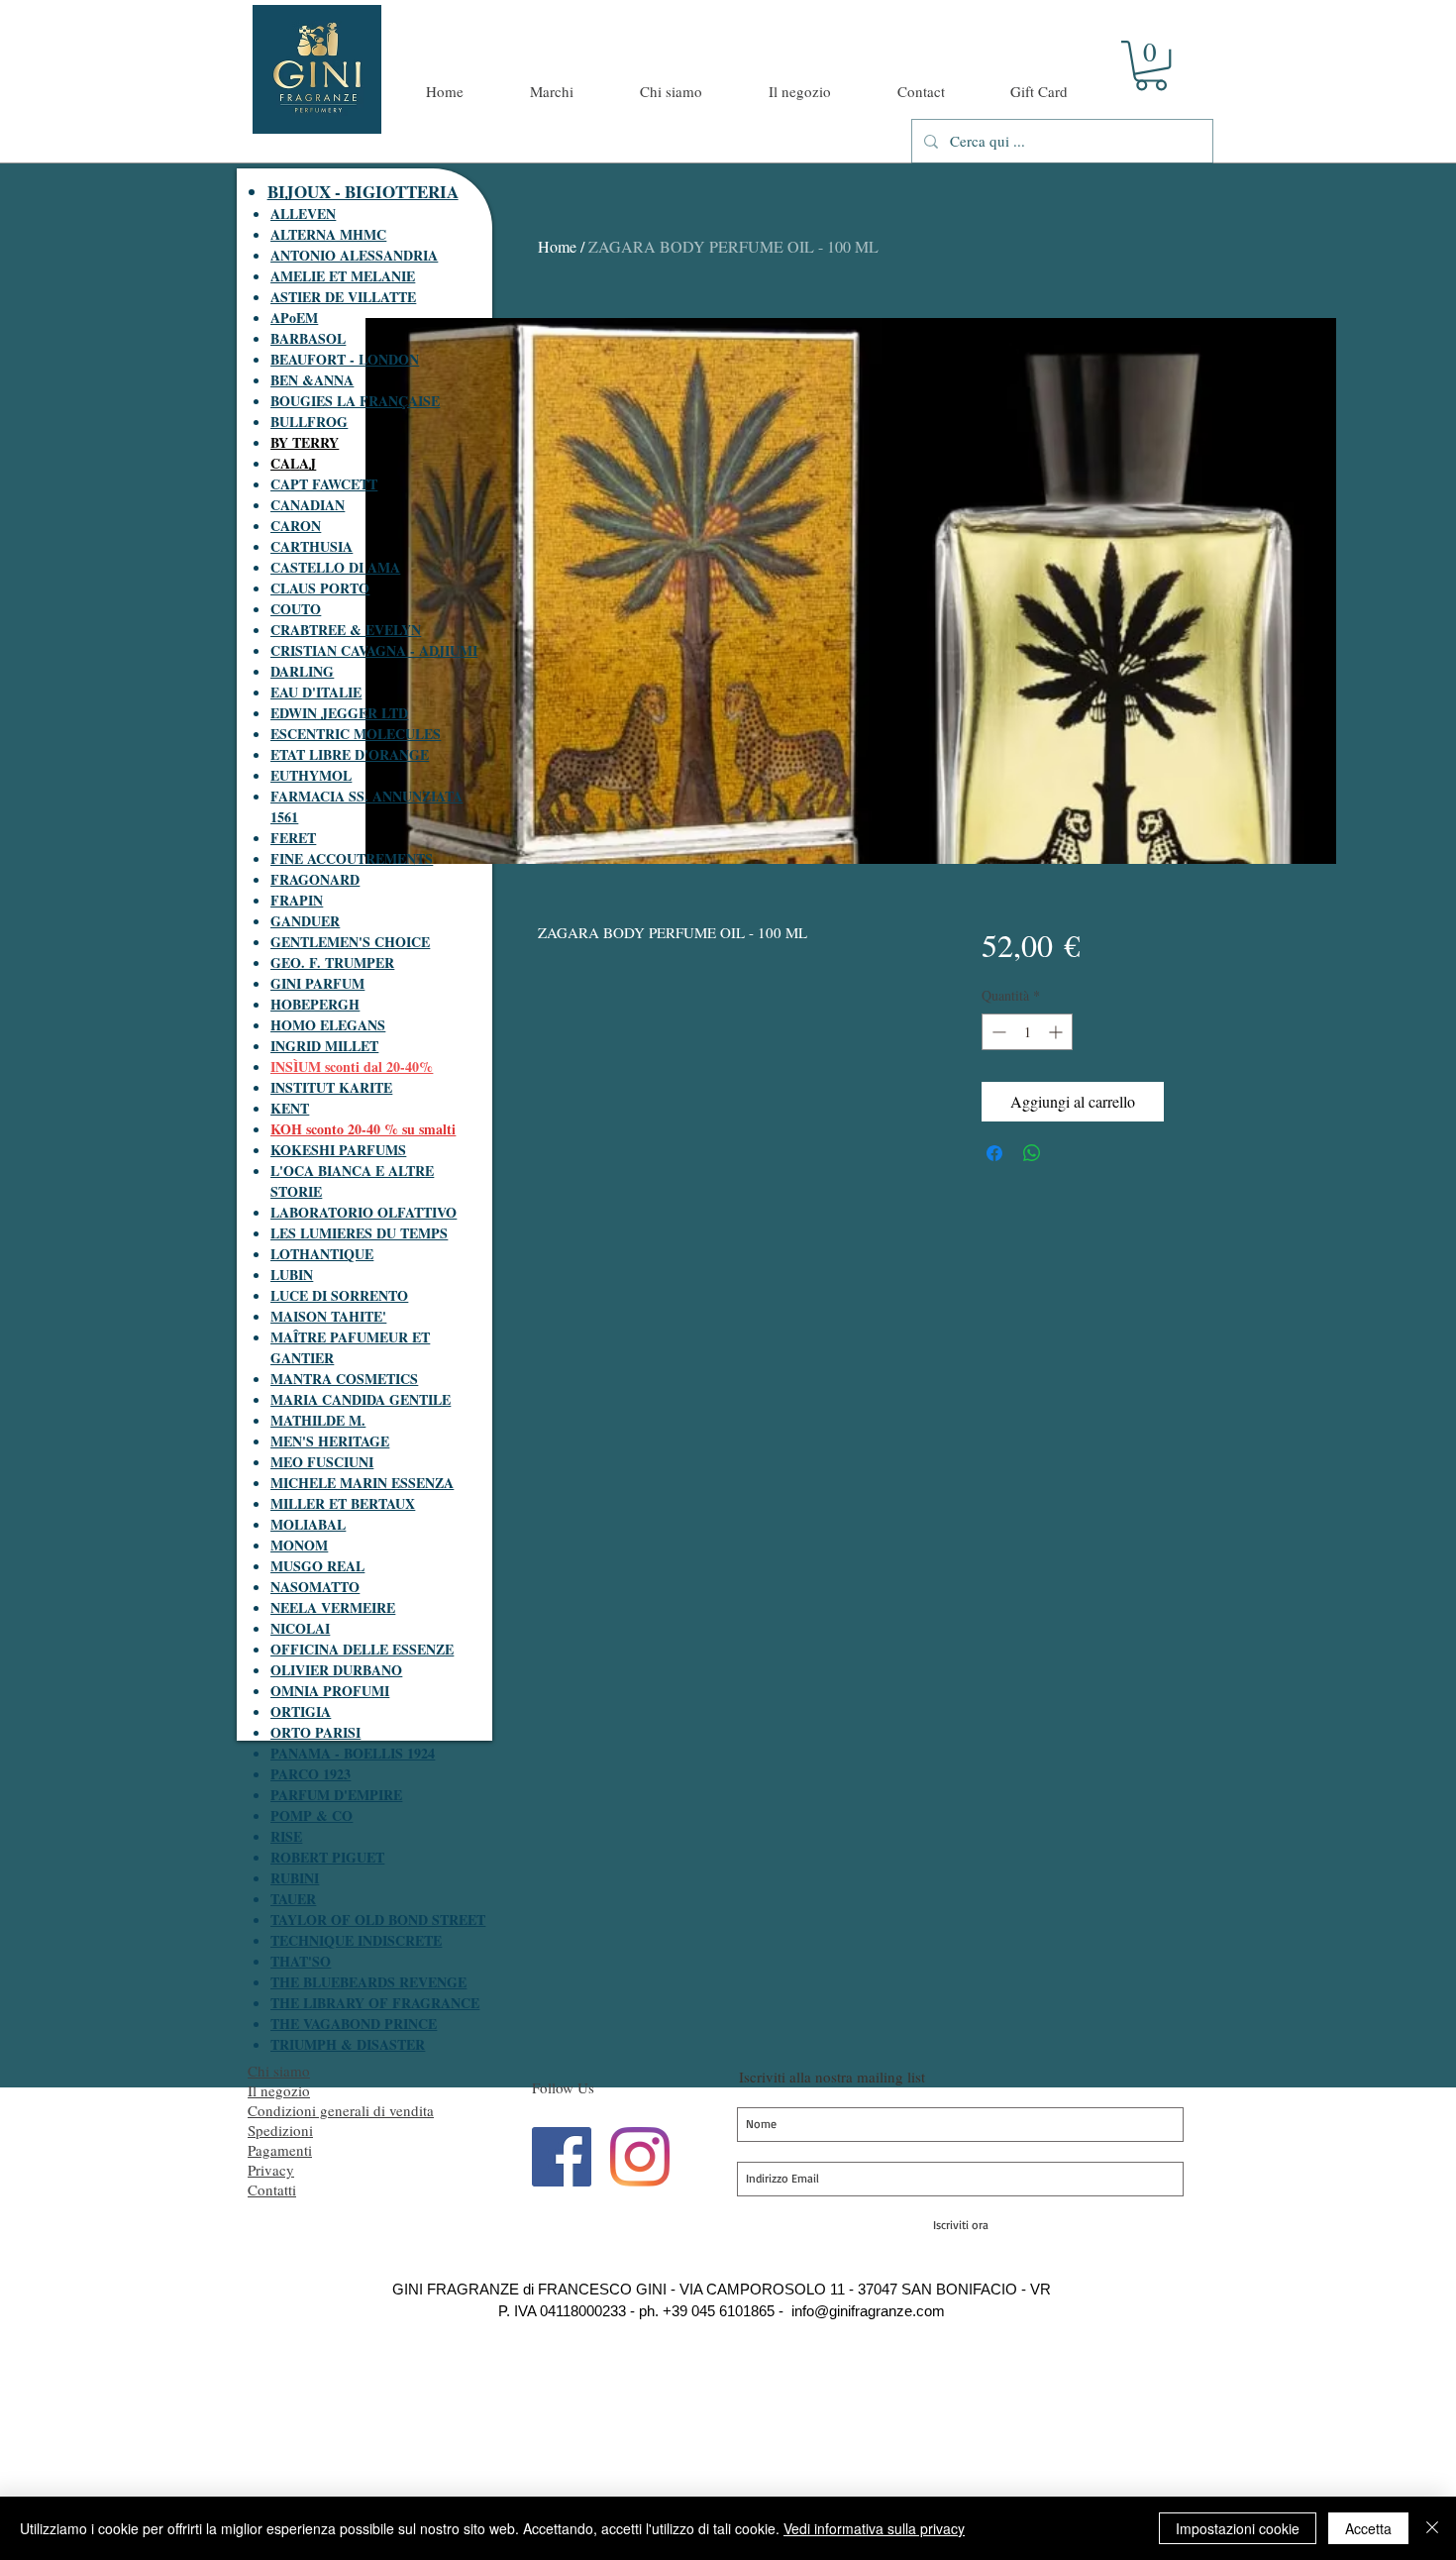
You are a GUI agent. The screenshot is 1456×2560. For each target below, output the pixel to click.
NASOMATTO (315, 1587)
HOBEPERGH (315, 1004)
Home (557, 246)
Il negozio (279, 2090)
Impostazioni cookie (1238, 2528)
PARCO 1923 (311, 1774)
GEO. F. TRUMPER (332, 962)
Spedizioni (280, 2130)
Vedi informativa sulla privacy (874, 2528)
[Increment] (1057, 1032)
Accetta (1368, 2528)
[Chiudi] (1432, 2528)
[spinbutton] (1027, 1032)
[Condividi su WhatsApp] (1032, 1153)
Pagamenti (280, 2150)
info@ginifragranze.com (868, 2311)
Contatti (272, 2189)
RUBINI (295, 1878)
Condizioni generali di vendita (341, 2110)
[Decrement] (997, 1032)
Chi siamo (279, 2071)
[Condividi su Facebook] (994, 1153)
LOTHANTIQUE (322, 1254)
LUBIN (292, 1275)
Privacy (271, 2170)
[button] (1151, 65)
